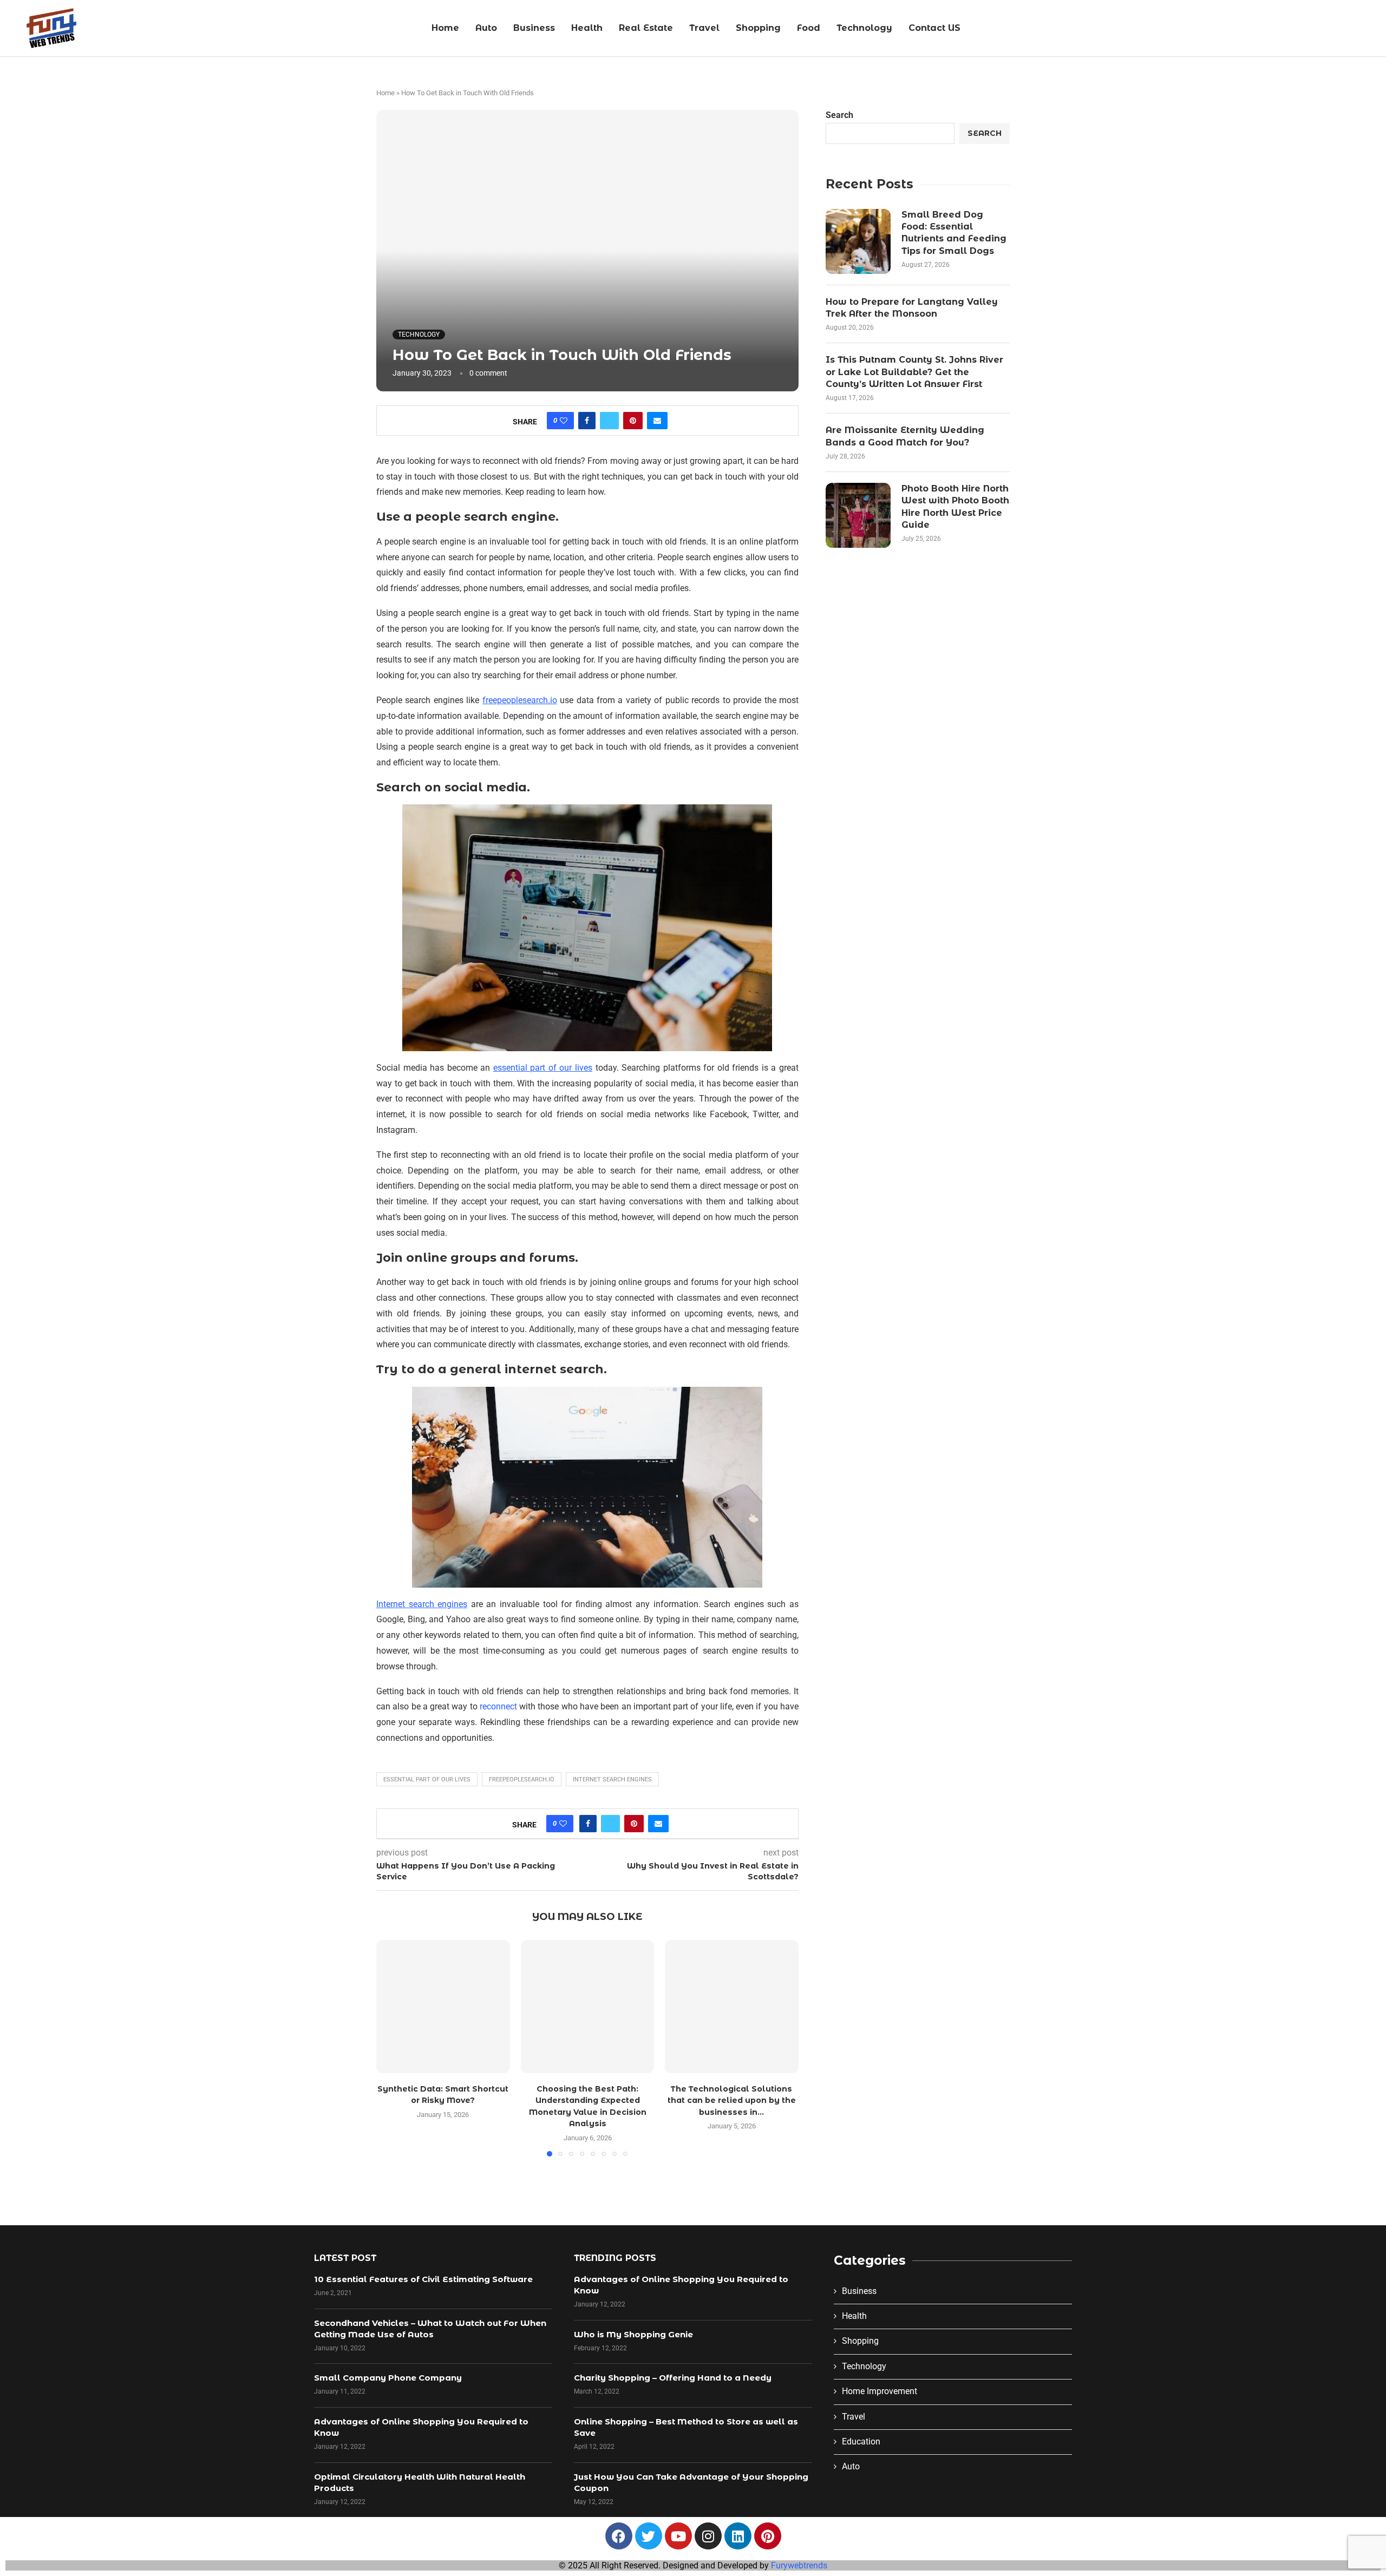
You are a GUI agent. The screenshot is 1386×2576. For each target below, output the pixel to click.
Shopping (758, 28)
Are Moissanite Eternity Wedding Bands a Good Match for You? (905, 436)
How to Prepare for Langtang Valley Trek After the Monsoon (912, 308)
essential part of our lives (427, 1779)
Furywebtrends (799, 2565)
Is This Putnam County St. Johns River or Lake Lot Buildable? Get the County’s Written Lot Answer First (914, 372)
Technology (864, 28)
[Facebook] (619, 2536)
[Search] (1372, 29)
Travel (704, 28)
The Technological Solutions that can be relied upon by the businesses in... (732, 2100)
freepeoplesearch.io (522, 1779)
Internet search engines (612, 1779)
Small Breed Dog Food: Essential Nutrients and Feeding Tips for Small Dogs (954, 233)
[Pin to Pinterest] (633, 421)
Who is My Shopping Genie (633, 2334)
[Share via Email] (657, 421)
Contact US (934, 28)
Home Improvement (880, 2391)
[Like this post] (564, 421)
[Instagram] (708, 2536)
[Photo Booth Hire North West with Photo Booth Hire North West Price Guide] (858, 515)
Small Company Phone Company (388, 2378)
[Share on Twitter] (609, 421)
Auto (486, 28)
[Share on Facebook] (587, 421)
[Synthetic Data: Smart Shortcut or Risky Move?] (443, 2007)
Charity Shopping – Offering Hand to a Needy (673, 2378)
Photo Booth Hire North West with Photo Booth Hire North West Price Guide (955, 507)
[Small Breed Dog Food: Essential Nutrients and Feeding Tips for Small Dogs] (858, 241)
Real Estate (646, 28)
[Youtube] (678, 2536)
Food (809, 28)
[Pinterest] (768, 2536)
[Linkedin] (738, 2536)
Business (534, 28)
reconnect (498, 1706)
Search (839, 115)
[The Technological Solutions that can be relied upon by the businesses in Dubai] (732, 2007)
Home (445, 28)
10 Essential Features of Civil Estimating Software (423, 2279)
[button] (391, 2048)
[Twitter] (649, 2536)
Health (587, 28)
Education (861, 2441)
